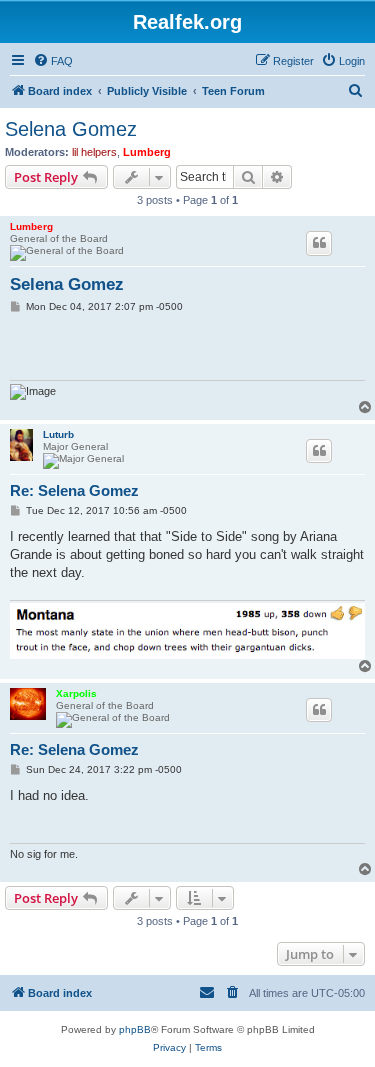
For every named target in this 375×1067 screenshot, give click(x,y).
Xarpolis (76, 693)
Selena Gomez (71, 129)
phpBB (135, 1029)
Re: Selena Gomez (74, 490)
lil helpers (94, 152)
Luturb (58, 434)
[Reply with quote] (319, 243)
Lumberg (147, 152)
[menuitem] (53, 61)
